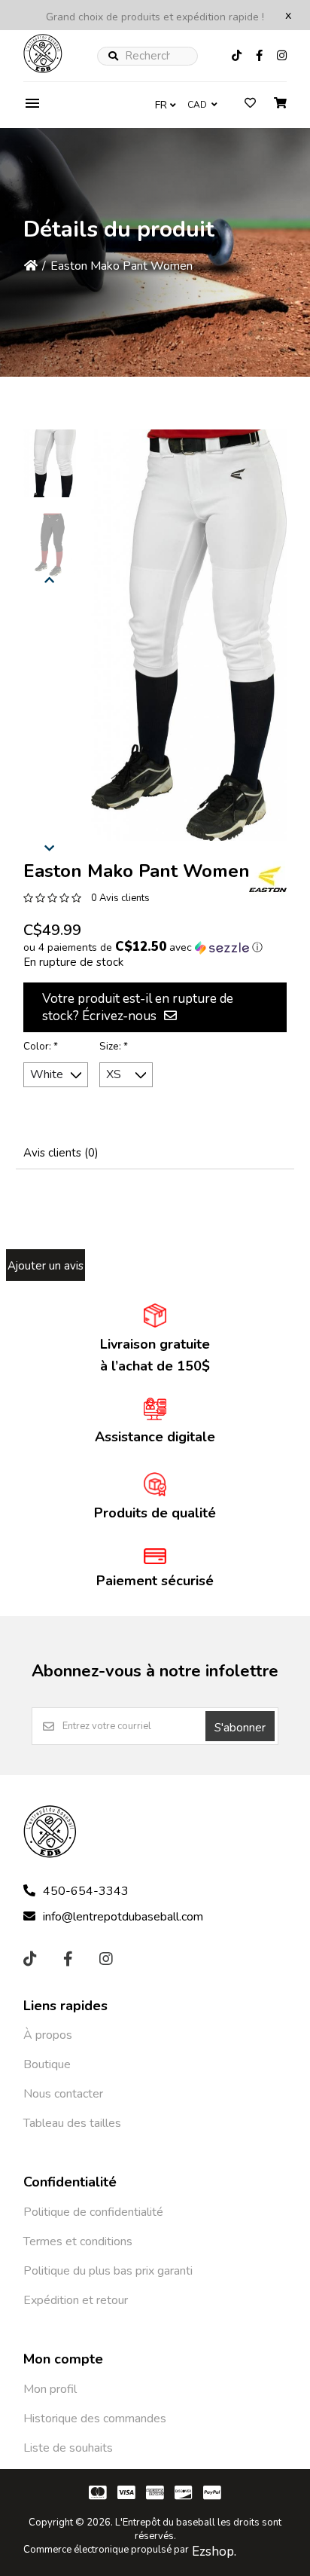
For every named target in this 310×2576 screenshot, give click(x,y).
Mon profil (50, 2389)
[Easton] (268, 879)
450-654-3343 (86, 1891)
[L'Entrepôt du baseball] (43, 69)
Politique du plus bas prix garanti (108, 2271)
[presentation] (50, 578)
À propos (48, 2035)
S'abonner (240, 1728)
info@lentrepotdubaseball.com (123, 1917)
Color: (41, 1047)
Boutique (47, 2064)
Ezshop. (214, 2552)
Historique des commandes (95, 2419)
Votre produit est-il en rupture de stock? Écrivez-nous (138, 1007)
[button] (50, 463)
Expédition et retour (76, 2300)
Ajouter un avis (46, 1266)
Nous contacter (63, 2094)
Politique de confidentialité (93, 2212)
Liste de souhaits (68, 2448)
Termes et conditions (78, 2241)
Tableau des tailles (72, 2123)
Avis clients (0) (61, 1153)
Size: (114, 1047)
